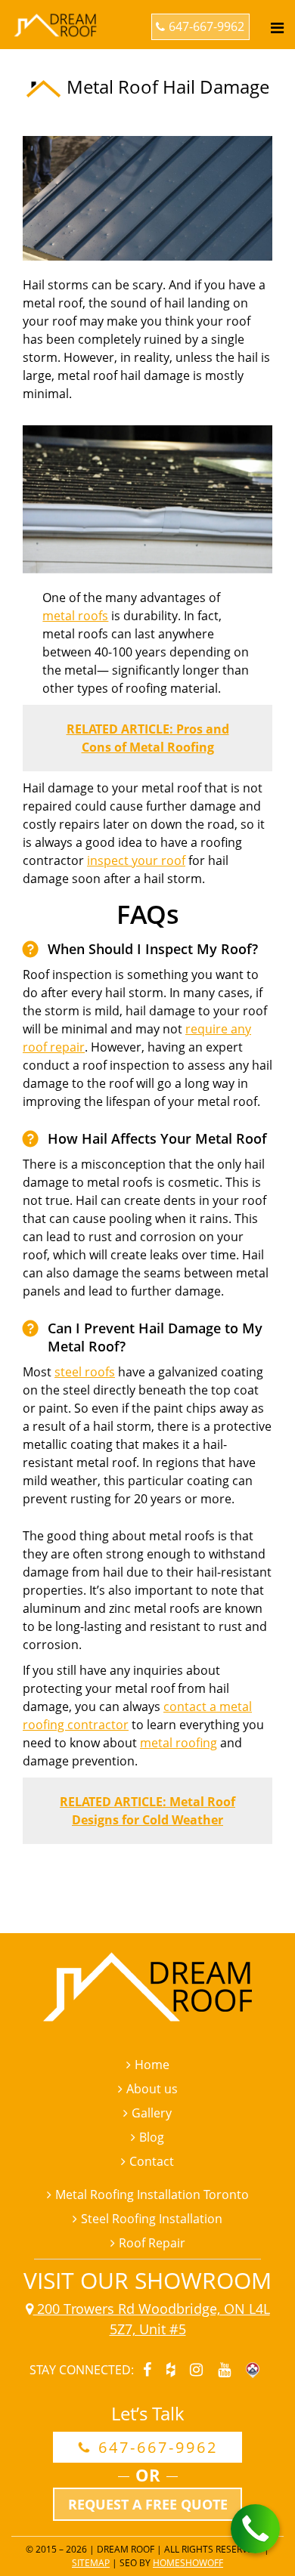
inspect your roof (136, 860)
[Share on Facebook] (35, 1879)
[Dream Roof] (57, 13)
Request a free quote (148, 2504)
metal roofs (75, 616)
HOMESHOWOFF (188, 2563)
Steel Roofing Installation (152, 2219)
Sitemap (91, 2563)
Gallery (152, 2113)
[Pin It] (92, 1879)
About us (152, 2089)
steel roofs (85, 1372)
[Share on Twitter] (121, 1879)
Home (152, 2065)
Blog (152, 2137)
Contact (152, 2161)
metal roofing (179, 1743)
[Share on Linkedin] (64, 1879)
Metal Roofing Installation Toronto (152, 2195)
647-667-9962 (206, 26)
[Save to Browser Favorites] (150, 1879)
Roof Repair (152, 2243)
